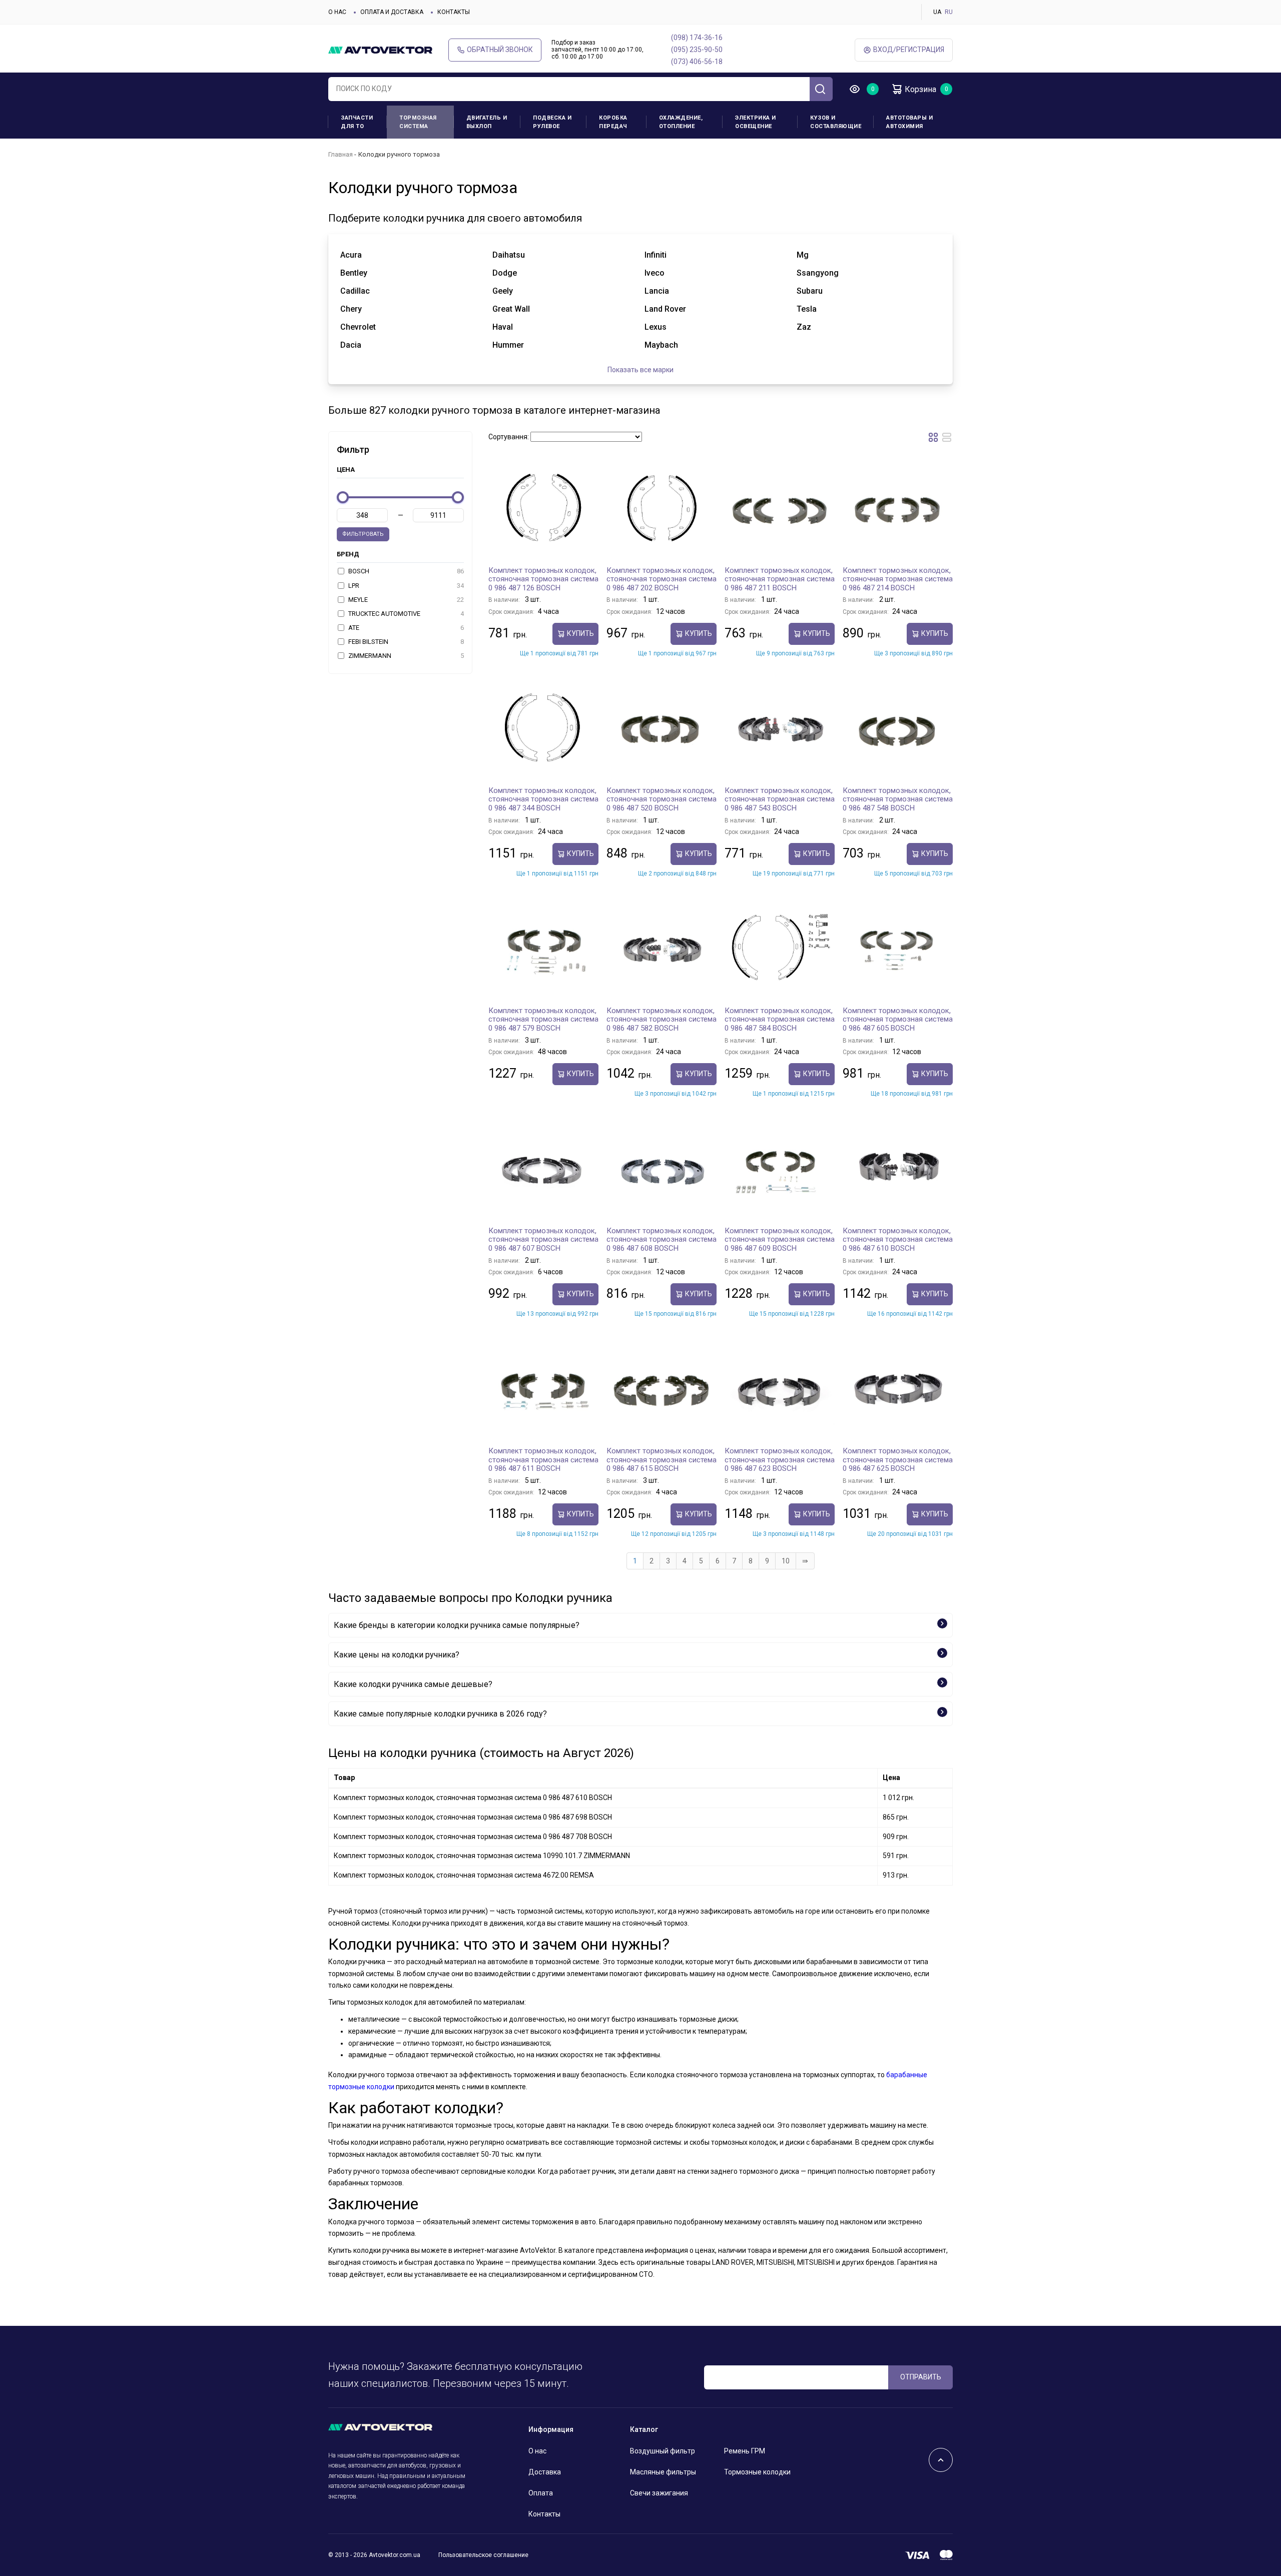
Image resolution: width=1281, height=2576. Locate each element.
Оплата (541, 2493)
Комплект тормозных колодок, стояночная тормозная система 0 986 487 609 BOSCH (780, 1239)
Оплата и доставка (392, 12)
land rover (665, 309)
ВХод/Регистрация (909, 50)
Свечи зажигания (659, 2493)
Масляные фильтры (663, 2472)
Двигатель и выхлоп (487, 122)
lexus (656, 327)
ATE (405, 628)
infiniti (656, 255)
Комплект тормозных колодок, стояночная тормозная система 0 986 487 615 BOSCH (662, 1460)
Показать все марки (640, 370)
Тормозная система (418, 122)
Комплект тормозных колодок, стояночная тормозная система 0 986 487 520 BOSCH (662, 799)
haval (503, 327)
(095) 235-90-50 (697, 50)
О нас (337, 12)
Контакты (454, 12)
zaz (804, 327)
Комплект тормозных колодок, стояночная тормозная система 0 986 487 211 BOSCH (780, 579)
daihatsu (509, 255)
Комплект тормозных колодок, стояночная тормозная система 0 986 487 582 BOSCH (662, 1019)
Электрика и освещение (756, 122)
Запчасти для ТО (357, 122)
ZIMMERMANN (405, 656)
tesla (807, 309)
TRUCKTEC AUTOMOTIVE (405, 614)
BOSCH (405, 571)
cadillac (355, 291)
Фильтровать (363, 534)
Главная (341, 154)
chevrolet (358, 327)
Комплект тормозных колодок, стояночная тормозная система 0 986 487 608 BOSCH (662, 1239)
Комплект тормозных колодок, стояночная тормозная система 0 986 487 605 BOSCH (898, 1019)
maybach (661, 345)
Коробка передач (613, 122)
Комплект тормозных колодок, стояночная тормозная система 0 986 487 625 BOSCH (898, 1460)
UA (937, 12)
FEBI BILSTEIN (405, 642)
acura (351, 255)
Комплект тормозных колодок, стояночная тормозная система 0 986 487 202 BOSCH (662, 579)
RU (949, 12)
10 (786, 1561)
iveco (655, 273)
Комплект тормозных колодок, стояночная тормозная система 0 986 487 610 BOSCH (898, 1239)
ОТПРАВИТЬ (921, 2377)
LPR (405, 586)
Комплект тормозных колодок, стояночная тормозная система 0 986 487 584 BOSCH (780, 1019)
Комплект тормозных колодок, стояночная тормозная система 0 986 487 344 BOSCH (543, 799)
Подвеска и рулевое (552, 122)
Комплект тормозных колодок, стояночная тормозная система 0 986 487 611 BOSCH (543, 1460)
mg (803, 255)
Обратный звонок (500, 50)
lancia (657, 291)
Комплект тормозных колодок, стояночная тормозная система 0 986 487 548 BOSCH (898, 799)
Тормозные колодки (757, 2472)
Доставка (545, 2472)
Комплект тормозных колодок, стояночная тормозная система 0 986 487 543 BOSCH (780, 799)
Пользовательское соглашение (483, 2555)
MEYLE (405, 600)
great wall (511, 309)
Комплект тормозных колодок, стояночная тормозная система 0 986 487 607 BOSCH (543, 1239)
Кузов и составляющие (836, 122)
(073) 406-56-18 (697, 62)
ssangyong (818, 273)
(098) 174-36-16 (697, 38)
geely (503, 291)
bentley (354, 273)
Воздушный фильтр (663, 2451)
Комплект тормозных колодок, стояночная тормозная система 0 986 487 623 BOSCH (780, 1460)
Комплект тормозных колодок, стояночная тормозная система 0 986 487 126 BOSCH (543, 579)
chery (351, 309)
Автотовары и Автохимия (909, 122)
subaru (810, 291)
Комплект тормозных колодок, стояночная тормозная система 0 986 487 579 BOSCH (543, 1019)
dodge (505, 273)
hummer (508, 345)
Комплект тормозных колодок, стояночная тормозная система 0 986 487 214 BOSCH (898, 579)
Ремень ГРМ (745, 2451)
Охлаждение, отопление (681, 122)
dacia (351, 345)
